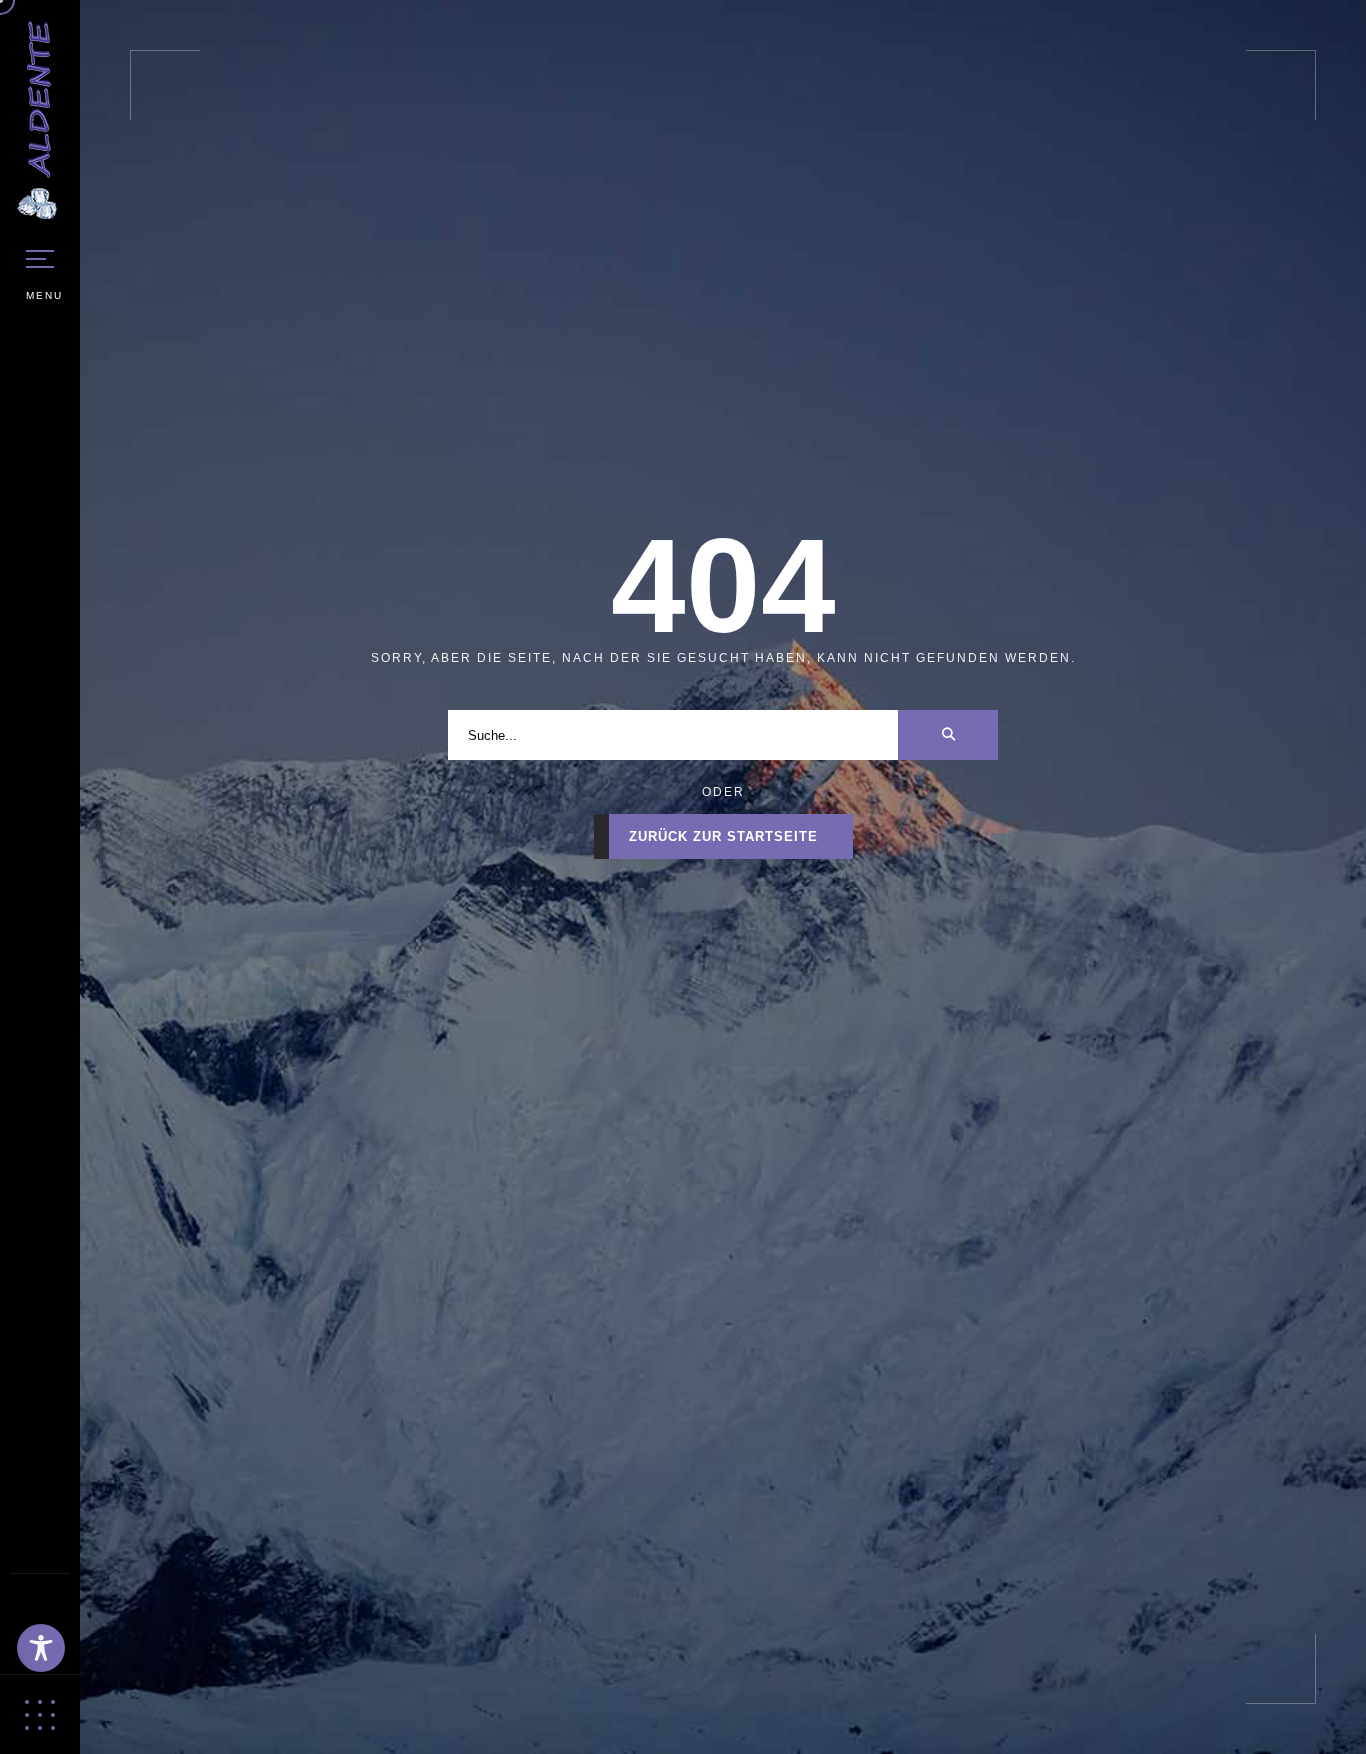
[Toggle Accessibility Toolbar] (41, 1648)
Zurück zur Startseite (723, 836)
